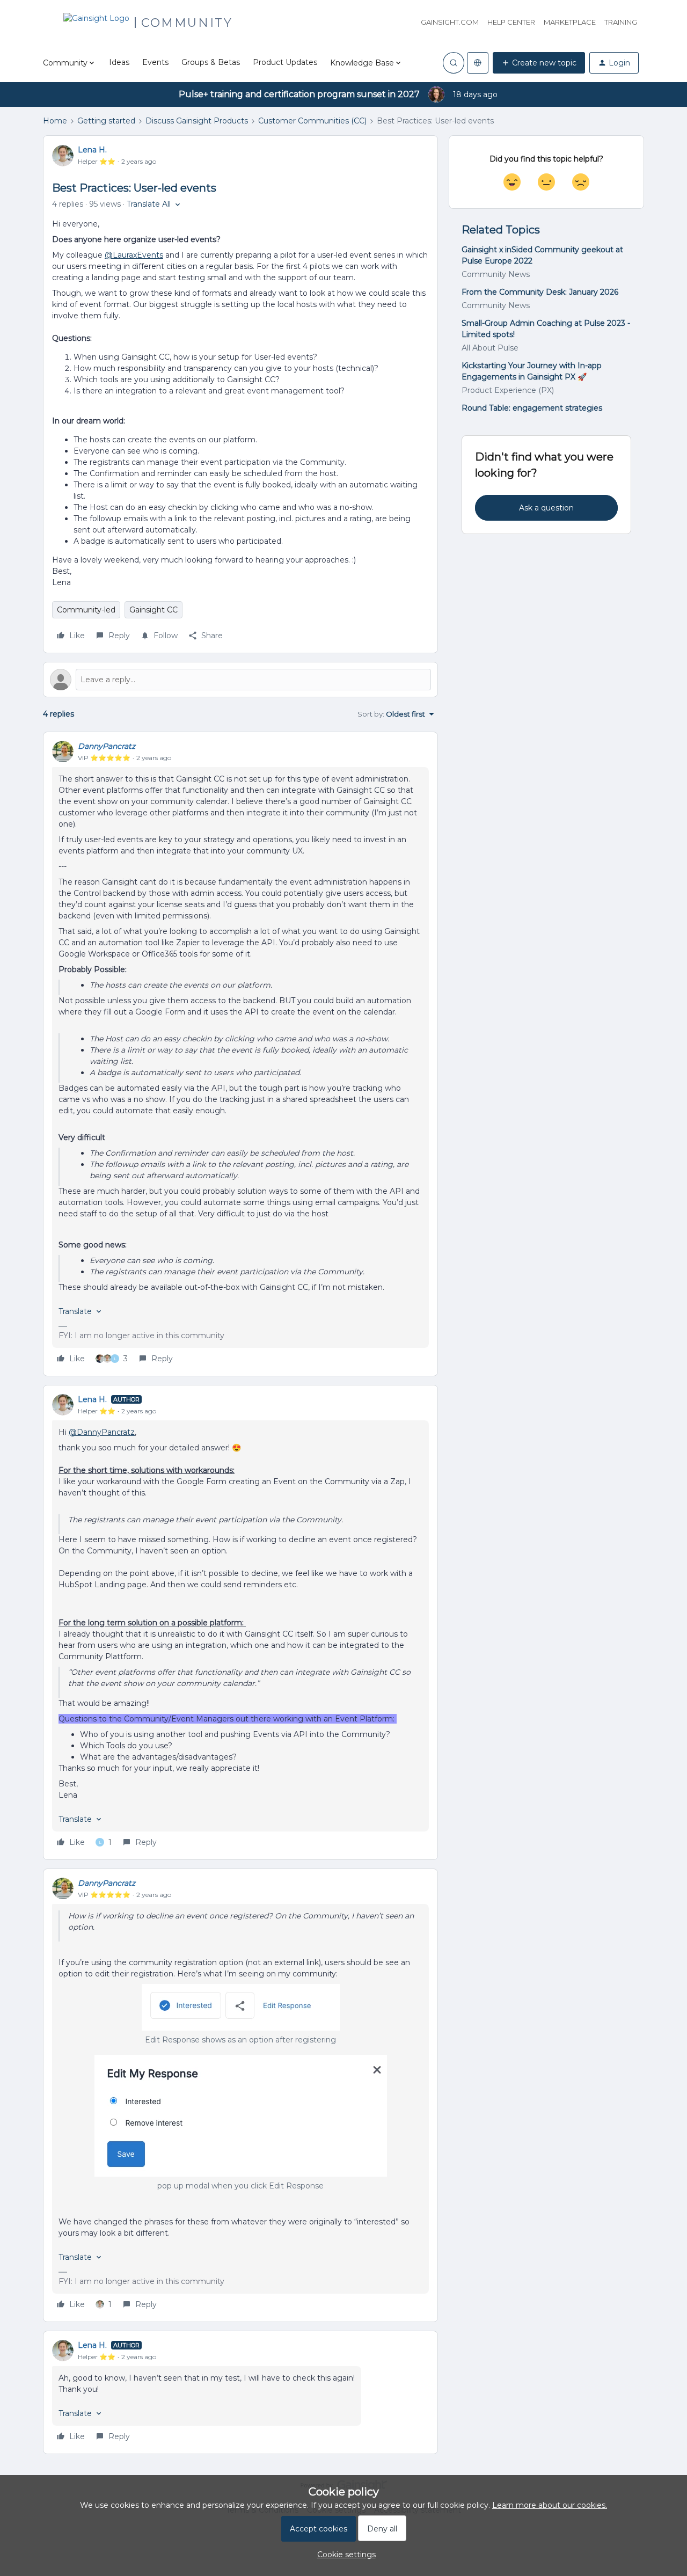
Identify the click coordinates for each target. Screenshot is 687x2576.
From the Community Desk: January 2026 (540, 292)
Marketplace (570, 22)
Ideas (119, 62)
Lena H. (92, 150)
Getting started (106, 121)
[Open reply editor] (240, 680)
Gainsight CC (154, 610)
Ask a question (546, 508)
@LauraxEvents (134, 255)
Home (55, 121)
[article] (240, 1054)
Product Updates (285, 62)
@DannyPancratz (102, 1432)
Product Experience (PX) (508, 390)
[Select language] (478, 63)
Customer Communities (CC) (312, 121)
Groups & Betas (211, 62)
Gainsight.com (450, 22)
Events (155, 62)
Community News (496, 274)
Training (621, 22)
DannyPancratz (107, 746)
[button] (539, 63)
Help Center (511, 22)
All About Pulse (490, 348)
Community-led (86, 610)
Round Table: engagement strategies (532, 408)
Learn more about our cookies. (550, 2505)
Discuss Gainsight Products (197, 121)
